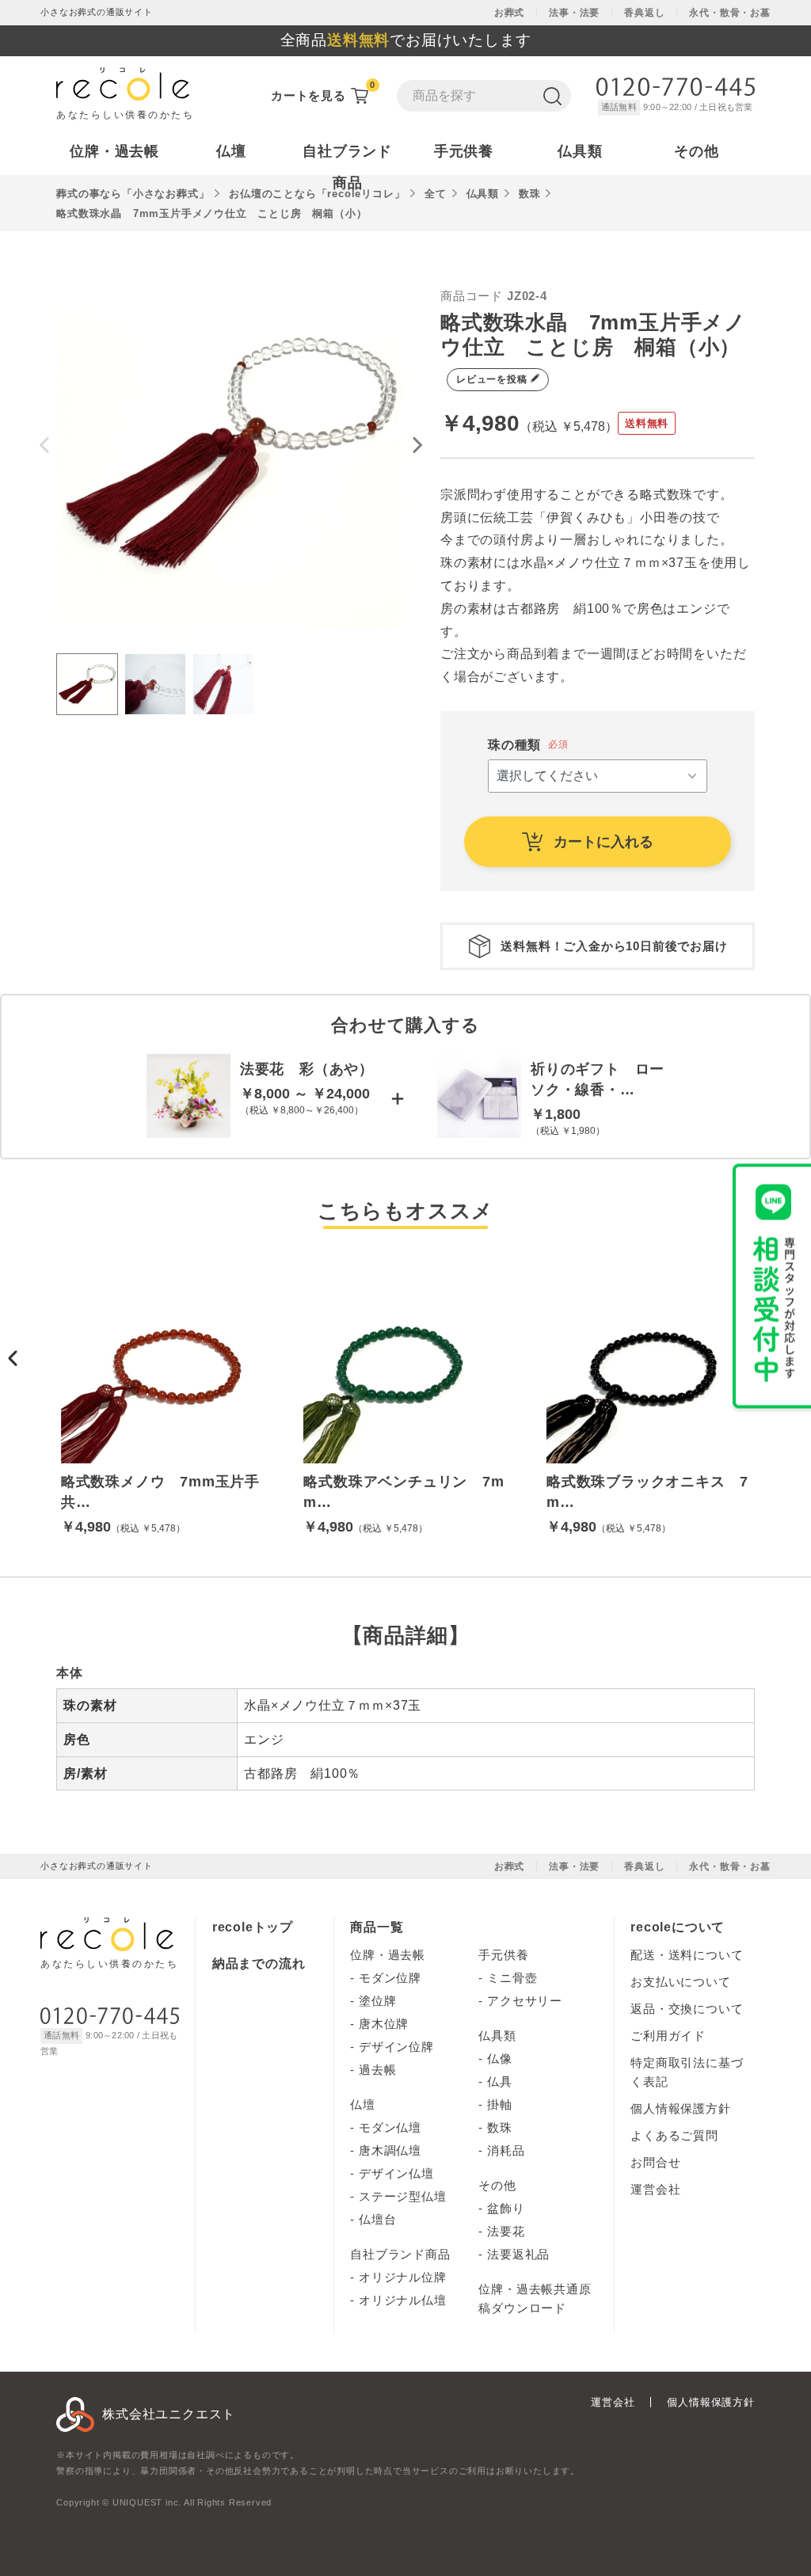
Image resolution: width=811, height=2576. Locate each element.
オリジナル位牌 (403, 2277)
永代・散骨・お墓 (729, 13)
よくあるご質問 (674, 2135)
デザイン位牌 (396, 2047)
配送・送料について (687, 1955)
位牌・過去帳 (388, 1955)
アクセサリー (525, 2001)
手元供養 (503, 1955)
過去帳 (377, 2070)
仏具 (500, 2081)
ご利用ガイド (668, 2036)
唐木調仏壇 (390, 2150)
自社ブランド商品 (400, 2254)
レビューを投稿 (493, 379)
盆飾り (506, 2208)
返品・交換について (687, 2009)
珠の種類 (514, 745)
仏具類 (497, 2036)
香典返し (644, 13)
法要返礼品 (518, 2254)
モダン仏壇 (390, 2127)
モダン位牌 (390, 1978)
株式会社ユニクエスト (169, 2414)
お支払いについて (680, 1982)
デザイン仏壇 (396, 2173)
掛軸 (500, 2104)
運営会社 (655, 2189)
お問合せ (655, 2162)
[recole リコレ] (107, 1941)
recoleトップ (253, 1927)
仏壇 (363, 2104)
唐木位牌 (384, 2024)
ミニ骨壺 (512, 1978)
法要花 (506, 2231)
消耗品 (506, 2150)
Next (417, 445)
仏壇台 (377, 2219)
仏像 (500, 2059)
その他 (497, 2185)
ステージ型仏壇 (403, 2196)
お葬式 (509, 13)
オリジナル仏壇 (403, 2300)
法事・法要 (574, 13)
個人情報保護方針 (680, 2108)
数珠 (500, 2127)
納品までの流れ (259, 1963)
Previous (44, 445)
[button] (13, 1358)
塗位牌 (377, 2001)
